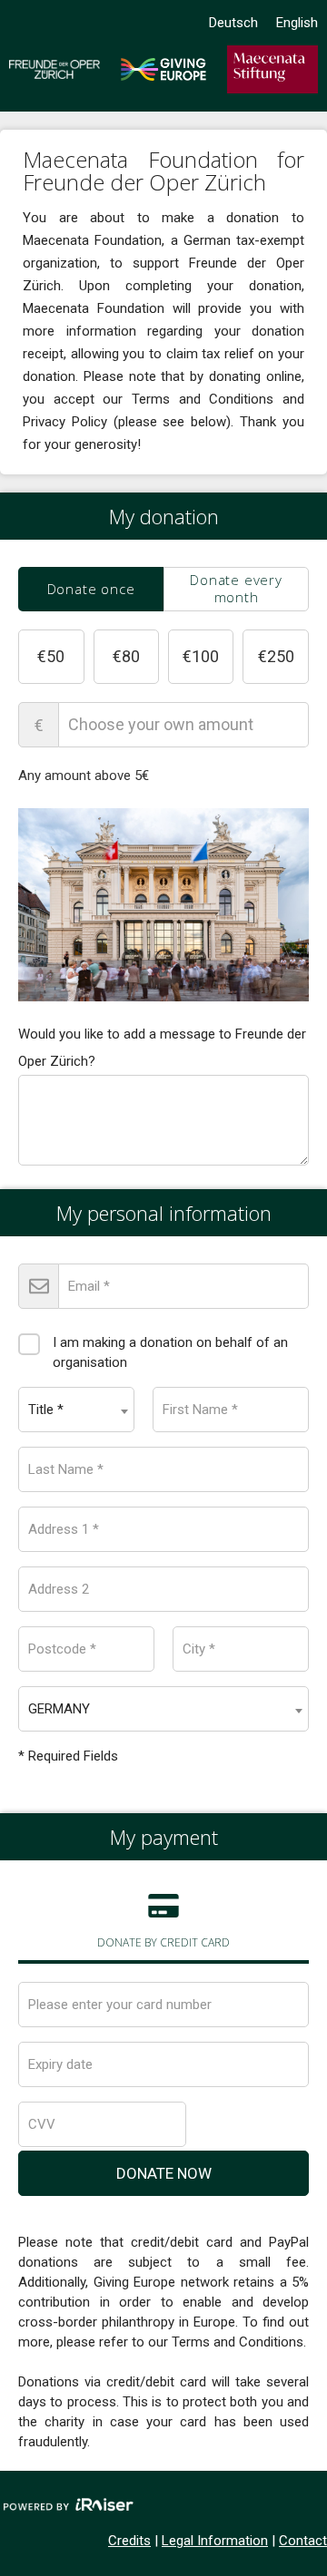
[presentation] (91, 589)
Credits (129, 2541)
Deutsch (233, 23)
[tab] (91, 589)
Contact (303, 2541)
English (297, 23)
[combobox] (76, 1410)
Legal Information (215, 2541)
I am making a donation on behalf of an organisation (170, 1352)
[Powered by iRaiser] (68, 2506)
